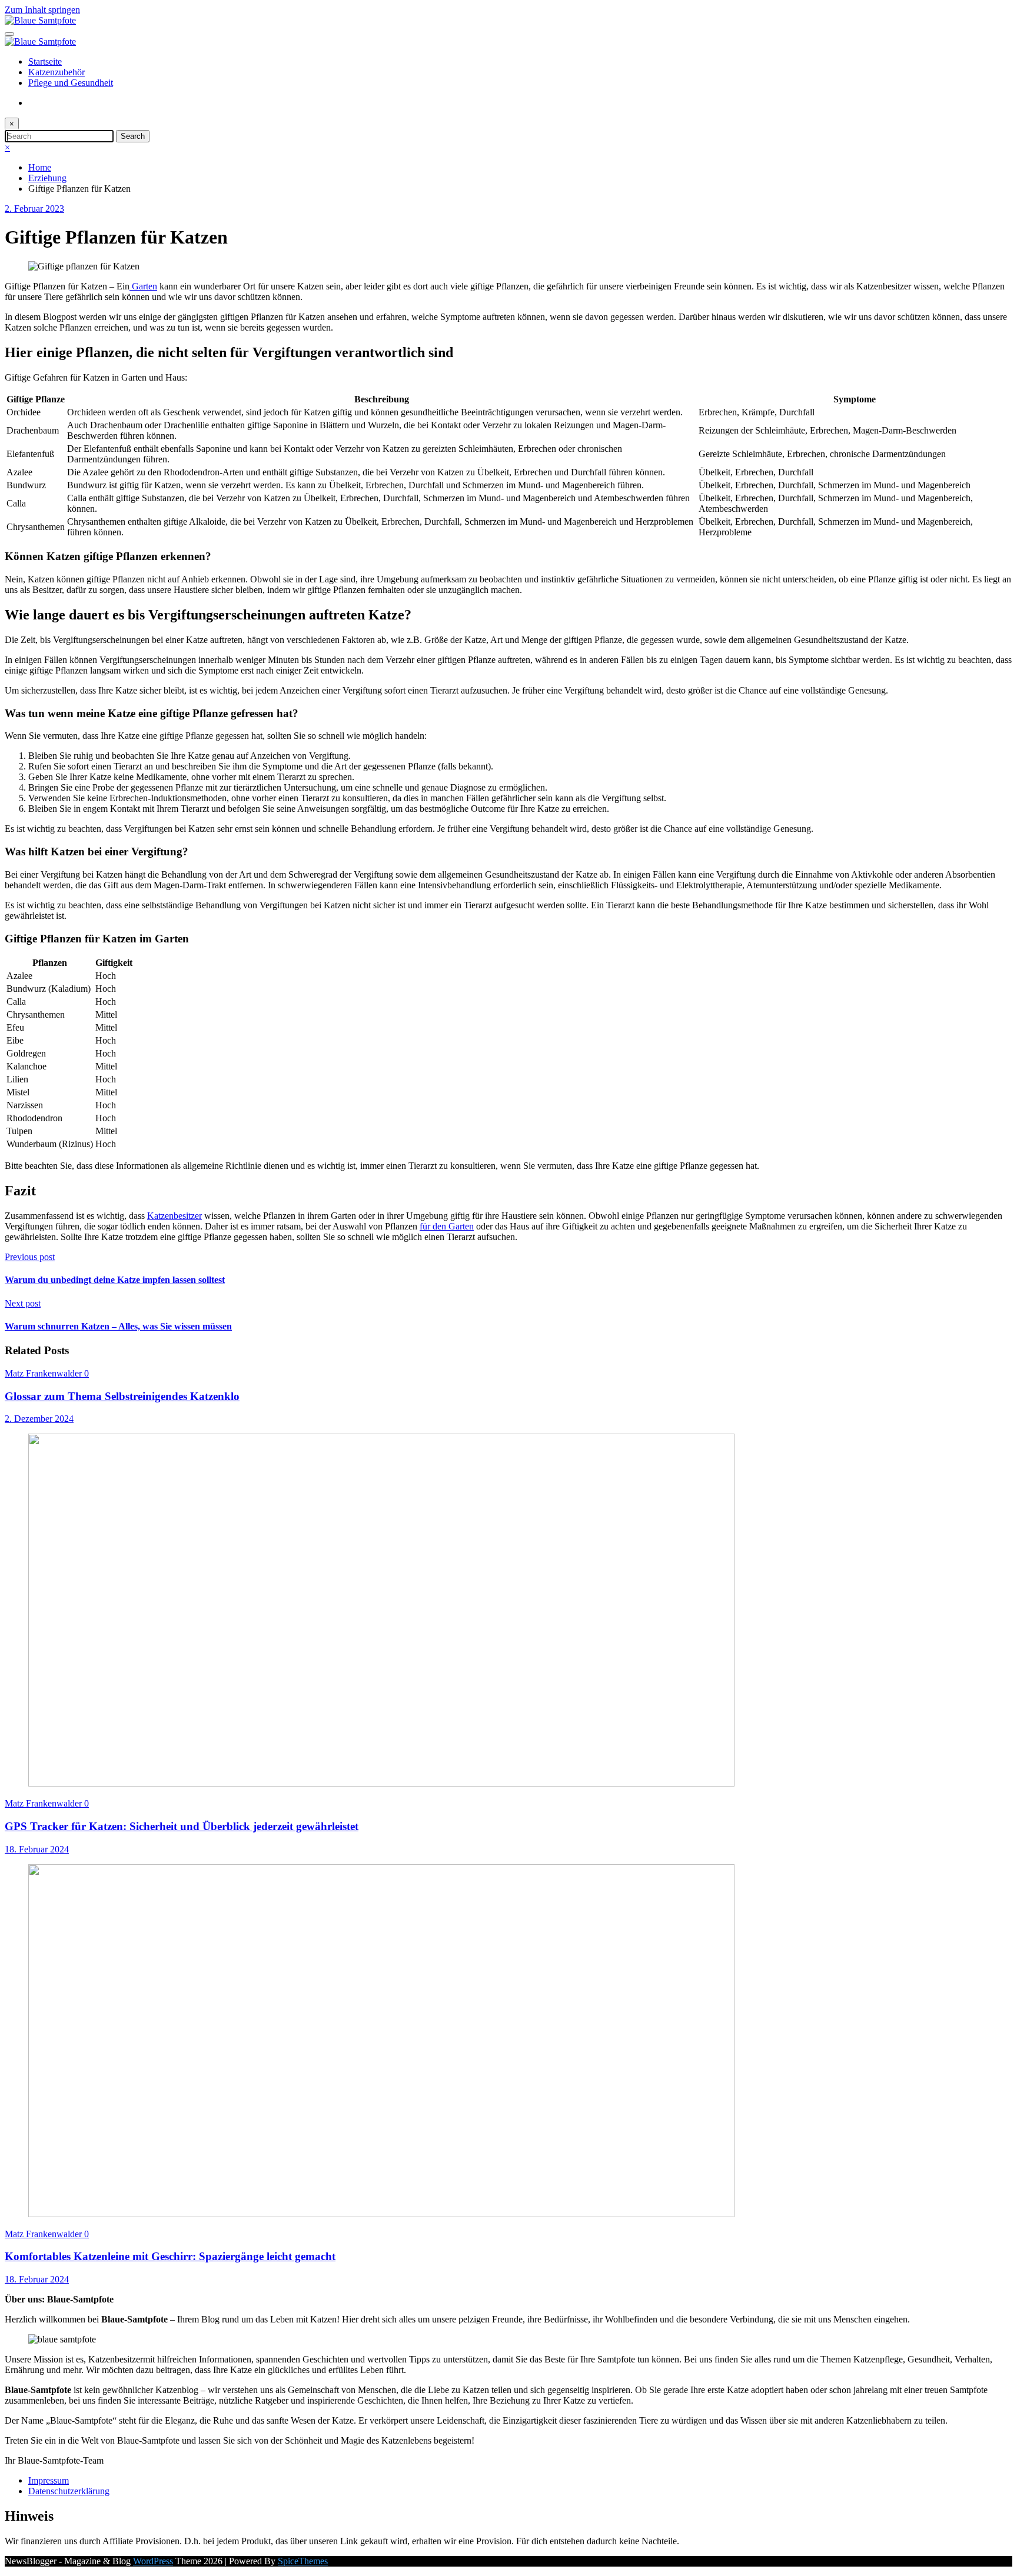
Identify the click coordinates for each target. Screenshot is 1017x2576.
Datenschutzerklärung (69, 2491)
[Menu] (9, 34)
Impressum (49, 2480)
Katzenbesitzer (175, 1216)
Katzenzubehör (56, 72)
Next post (23, 1303)
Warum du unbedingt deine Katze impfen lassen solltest (115, 1280)
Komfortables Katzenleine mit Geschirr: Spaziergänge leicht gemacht (170, 2256)
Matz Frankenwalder (44, 1373)
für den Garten (447, 1226)
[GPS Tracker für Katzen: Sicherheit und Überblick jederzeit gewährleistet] (381, 1783)
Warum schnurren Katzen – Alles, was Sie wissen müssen (118, 1326)
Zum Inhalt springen (42, 10)
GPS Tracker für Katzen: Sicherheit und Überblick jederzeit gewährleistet (182, 1826)
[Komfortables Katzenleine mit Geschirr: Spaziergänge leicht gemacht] (381, 2214)
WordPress (153, 2561)
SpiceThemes (303, 2561)
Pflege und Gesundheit (71, 83)
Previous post (30, 1257)
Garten (143, 286)
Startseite (45, 61)
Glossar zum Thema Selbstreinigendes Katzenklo (122, 1396)
